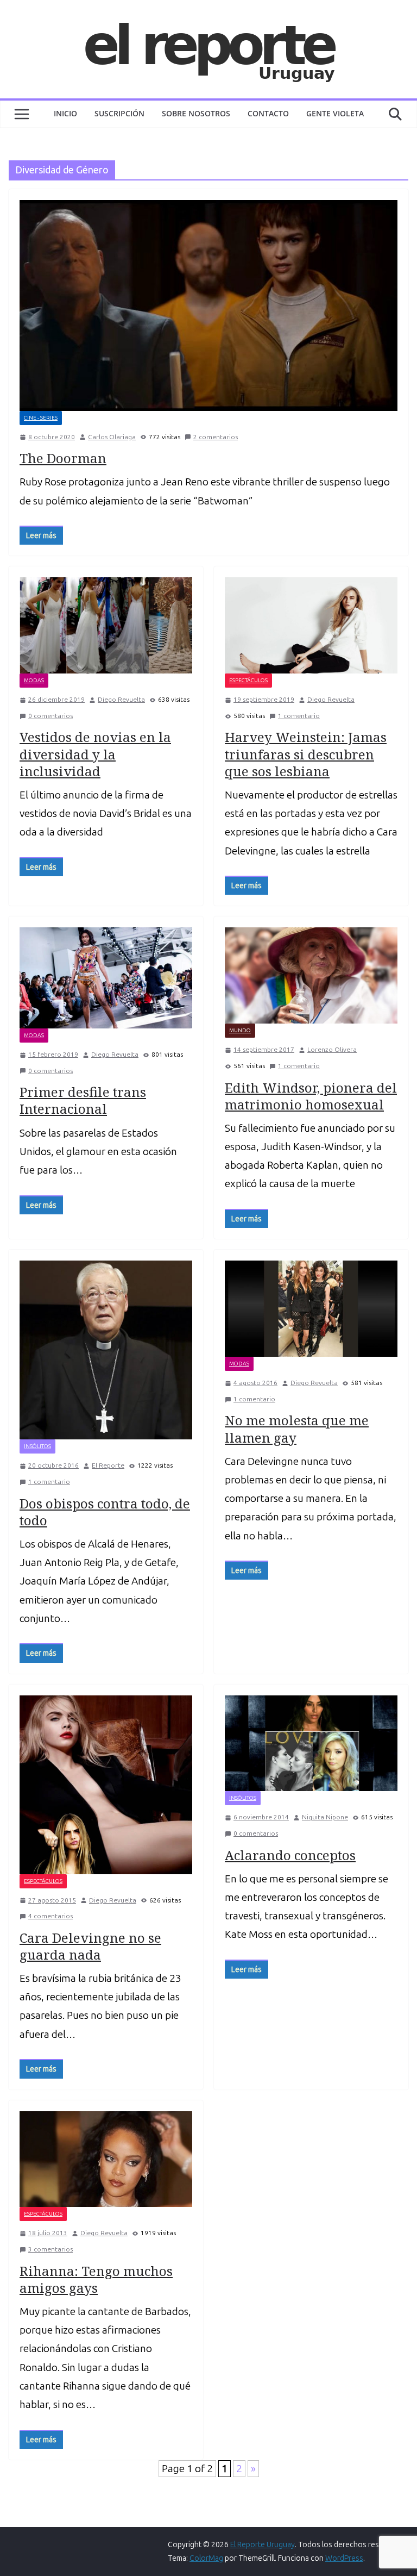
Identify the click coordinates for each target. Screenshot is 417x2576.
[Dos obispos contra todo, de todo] (106, 1350)
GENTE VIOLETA (335, 113)
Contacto (268, 113)
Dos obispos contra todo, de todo (105, 1512)
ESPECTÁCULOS (248, 681)
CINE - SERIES (41, 418)
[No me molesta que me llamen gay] (311, 1309)
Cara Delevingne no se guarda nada (90, 1946)
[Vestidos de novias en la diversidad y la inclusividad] (106, 625)
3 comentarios (50, 2249)
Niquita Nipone (325, 1817)
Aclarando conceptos (290, 1855)
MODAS (34, 681)
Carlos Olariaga (112, 437)
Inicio (65, 113)
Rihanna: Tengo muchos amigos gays (96, 2279)
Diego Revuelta (121, 700)
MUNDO (240, 1031)
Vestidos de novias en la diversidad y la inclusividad (95, 754)
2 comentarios (216, 437)
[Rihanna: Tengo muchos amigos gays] (106, 2159)
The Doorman (63, 458)
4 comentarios (50, 1916)
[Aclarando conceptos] (311, 1744)
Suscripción (119, 113)
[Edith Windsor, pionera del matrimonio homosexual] (311, 975)
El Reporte (108, 1465)
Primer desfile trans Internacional (83, 1100)
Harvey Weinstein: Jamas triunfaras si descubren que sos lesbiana (306, 754)
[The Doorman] (208, 305)
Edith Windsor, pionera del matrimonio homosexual (311, 1096)
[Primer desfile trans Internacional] (106, 978)
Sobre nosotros (196, 113)
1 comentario (299, 716)
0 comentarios (50, 716)
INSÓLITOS (37, 1446)
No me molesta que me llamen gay (297, 1429)
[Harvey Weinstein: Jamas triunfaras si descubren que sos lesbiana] (311, 625)
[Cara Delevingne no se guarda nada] (106, 1785)
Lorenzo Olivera (332, 1050)
